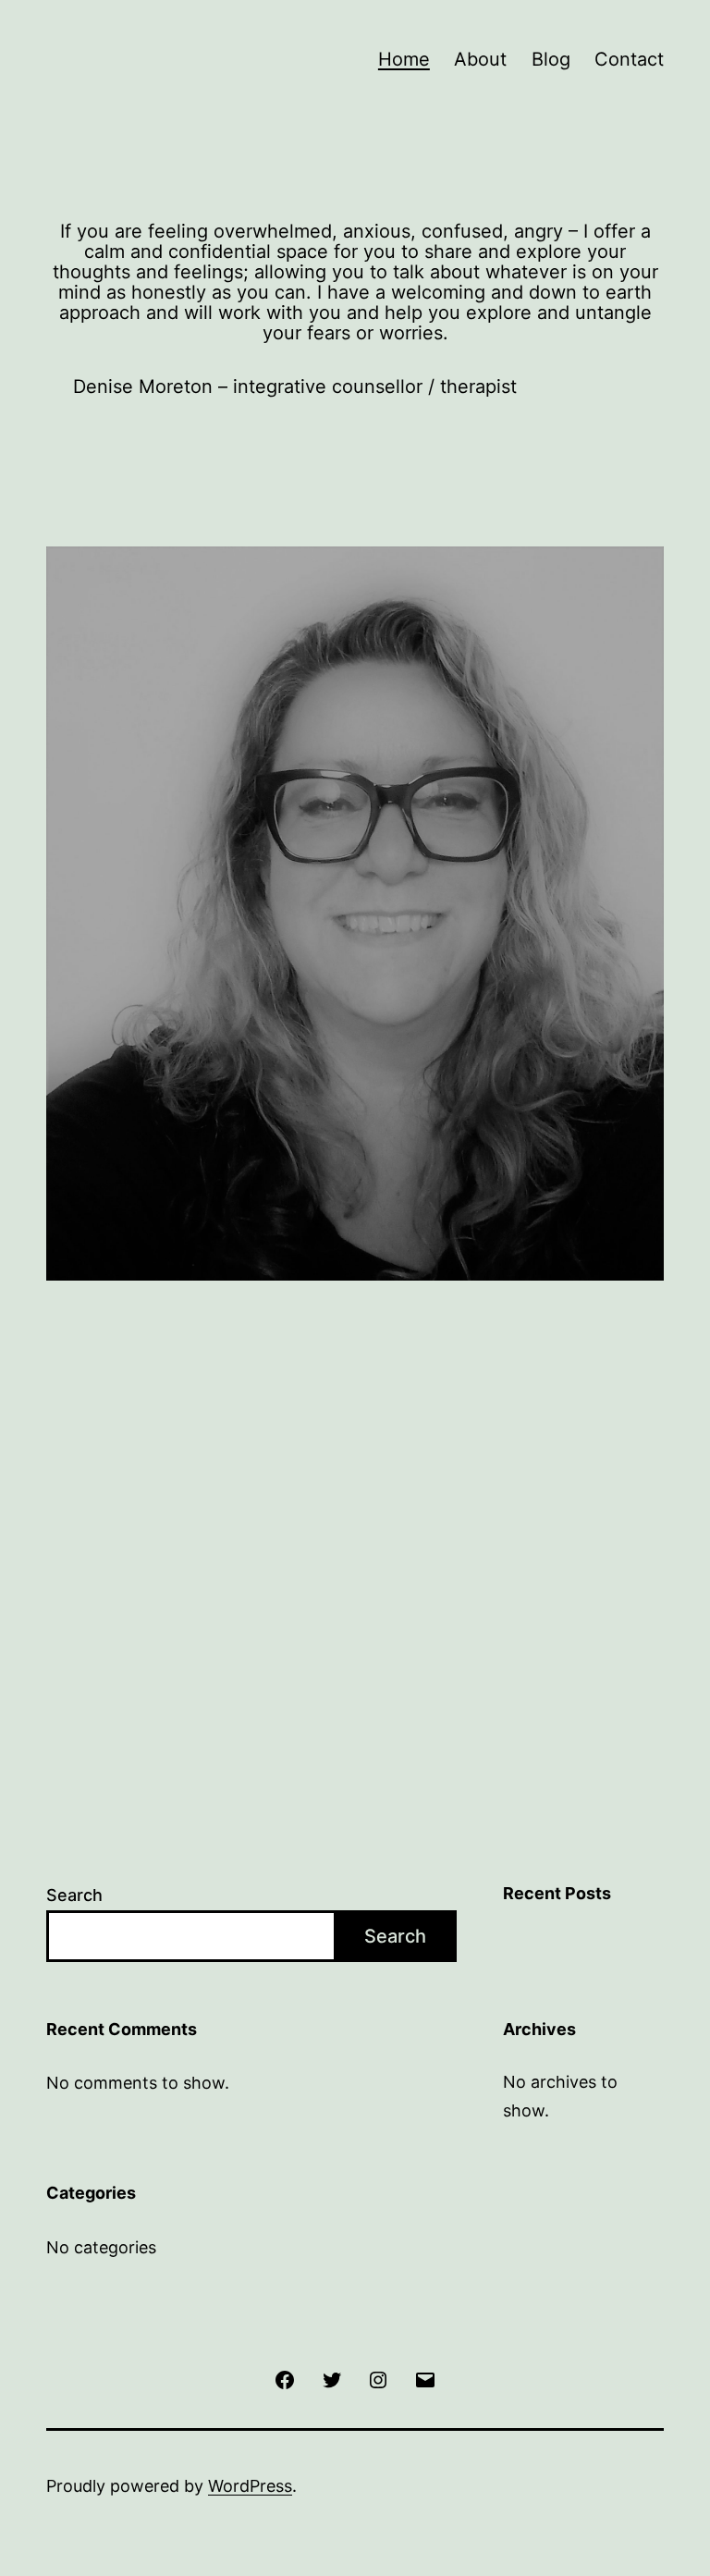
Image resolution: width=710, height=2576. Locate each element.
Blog (551, 59)
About (480, 59)
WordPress (250, 2486)
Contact (629, 59)
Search (74, 1895)
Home (404, 59)
